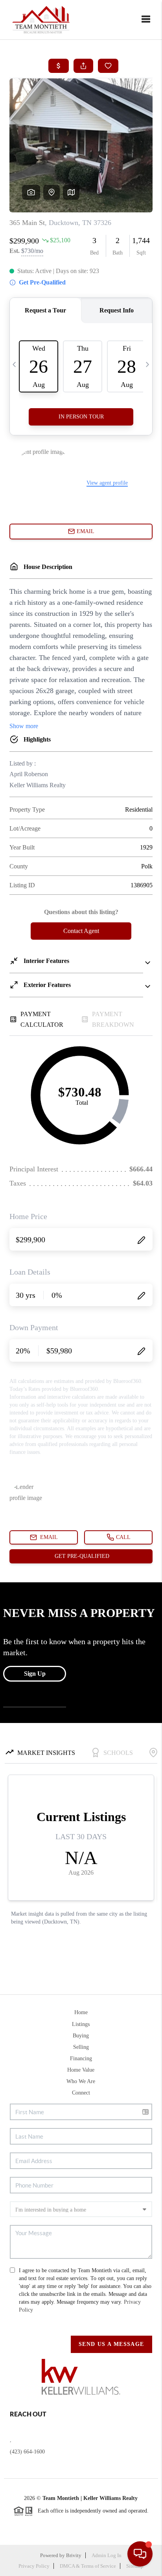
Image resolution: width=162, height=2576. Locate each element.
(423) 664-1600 (27, 2452)
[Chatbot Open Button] (140, 2554)
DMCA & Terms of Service (88, 2566)
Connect (81, 2093)
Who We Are (81, 2081)
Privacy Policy (34, 2566)
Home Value (81, 2070)
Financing (81, 2058)
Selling (81, 2047)
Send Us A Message (111, 2344)
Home (81, 2012)
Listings (81, 2024)
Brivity (74, 2555)
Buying (81, 2036)
